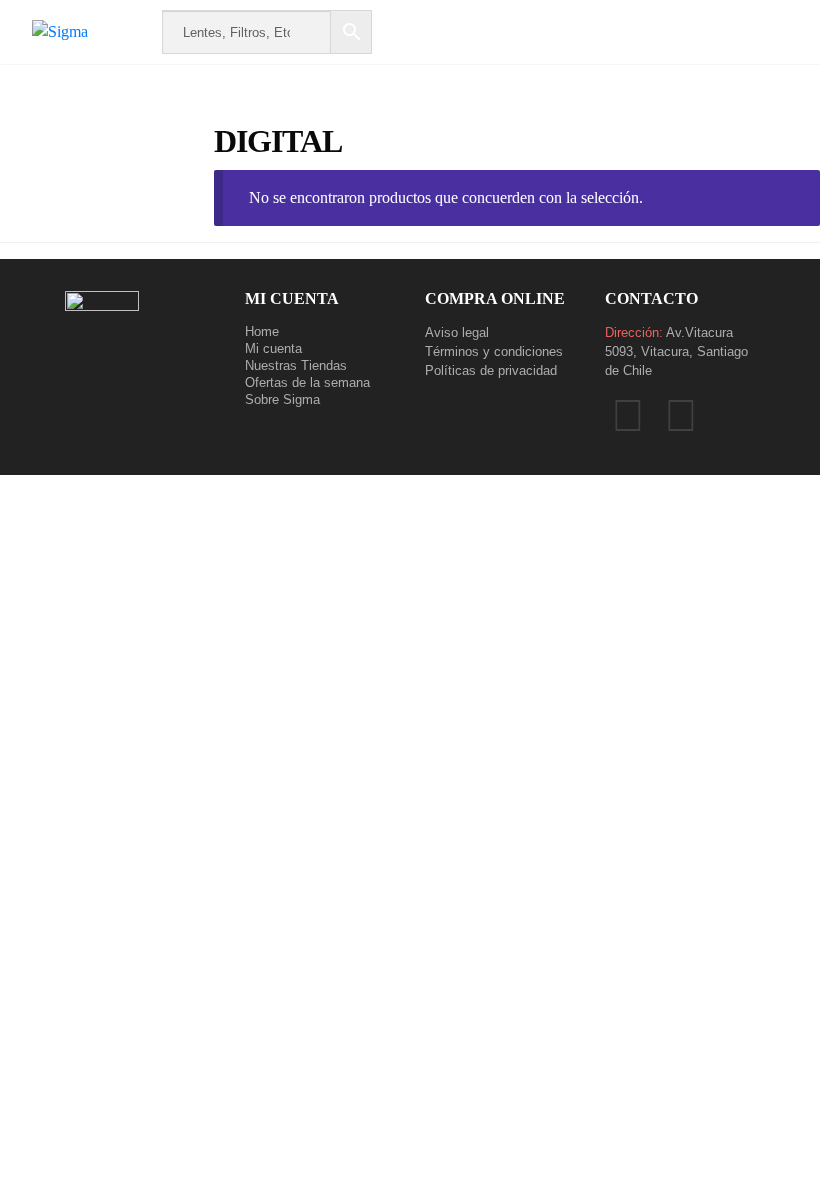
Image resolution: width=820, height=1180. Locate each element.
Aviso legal (457, 332)
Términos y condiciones (494, 351)
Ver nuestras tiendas (484, 389)
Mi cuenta (273, 348)
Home (262, 331)
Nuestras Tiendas (296, 365)
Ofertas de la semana (307, 382)
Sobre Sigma (282, 399)
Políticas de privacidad (491, 370)
